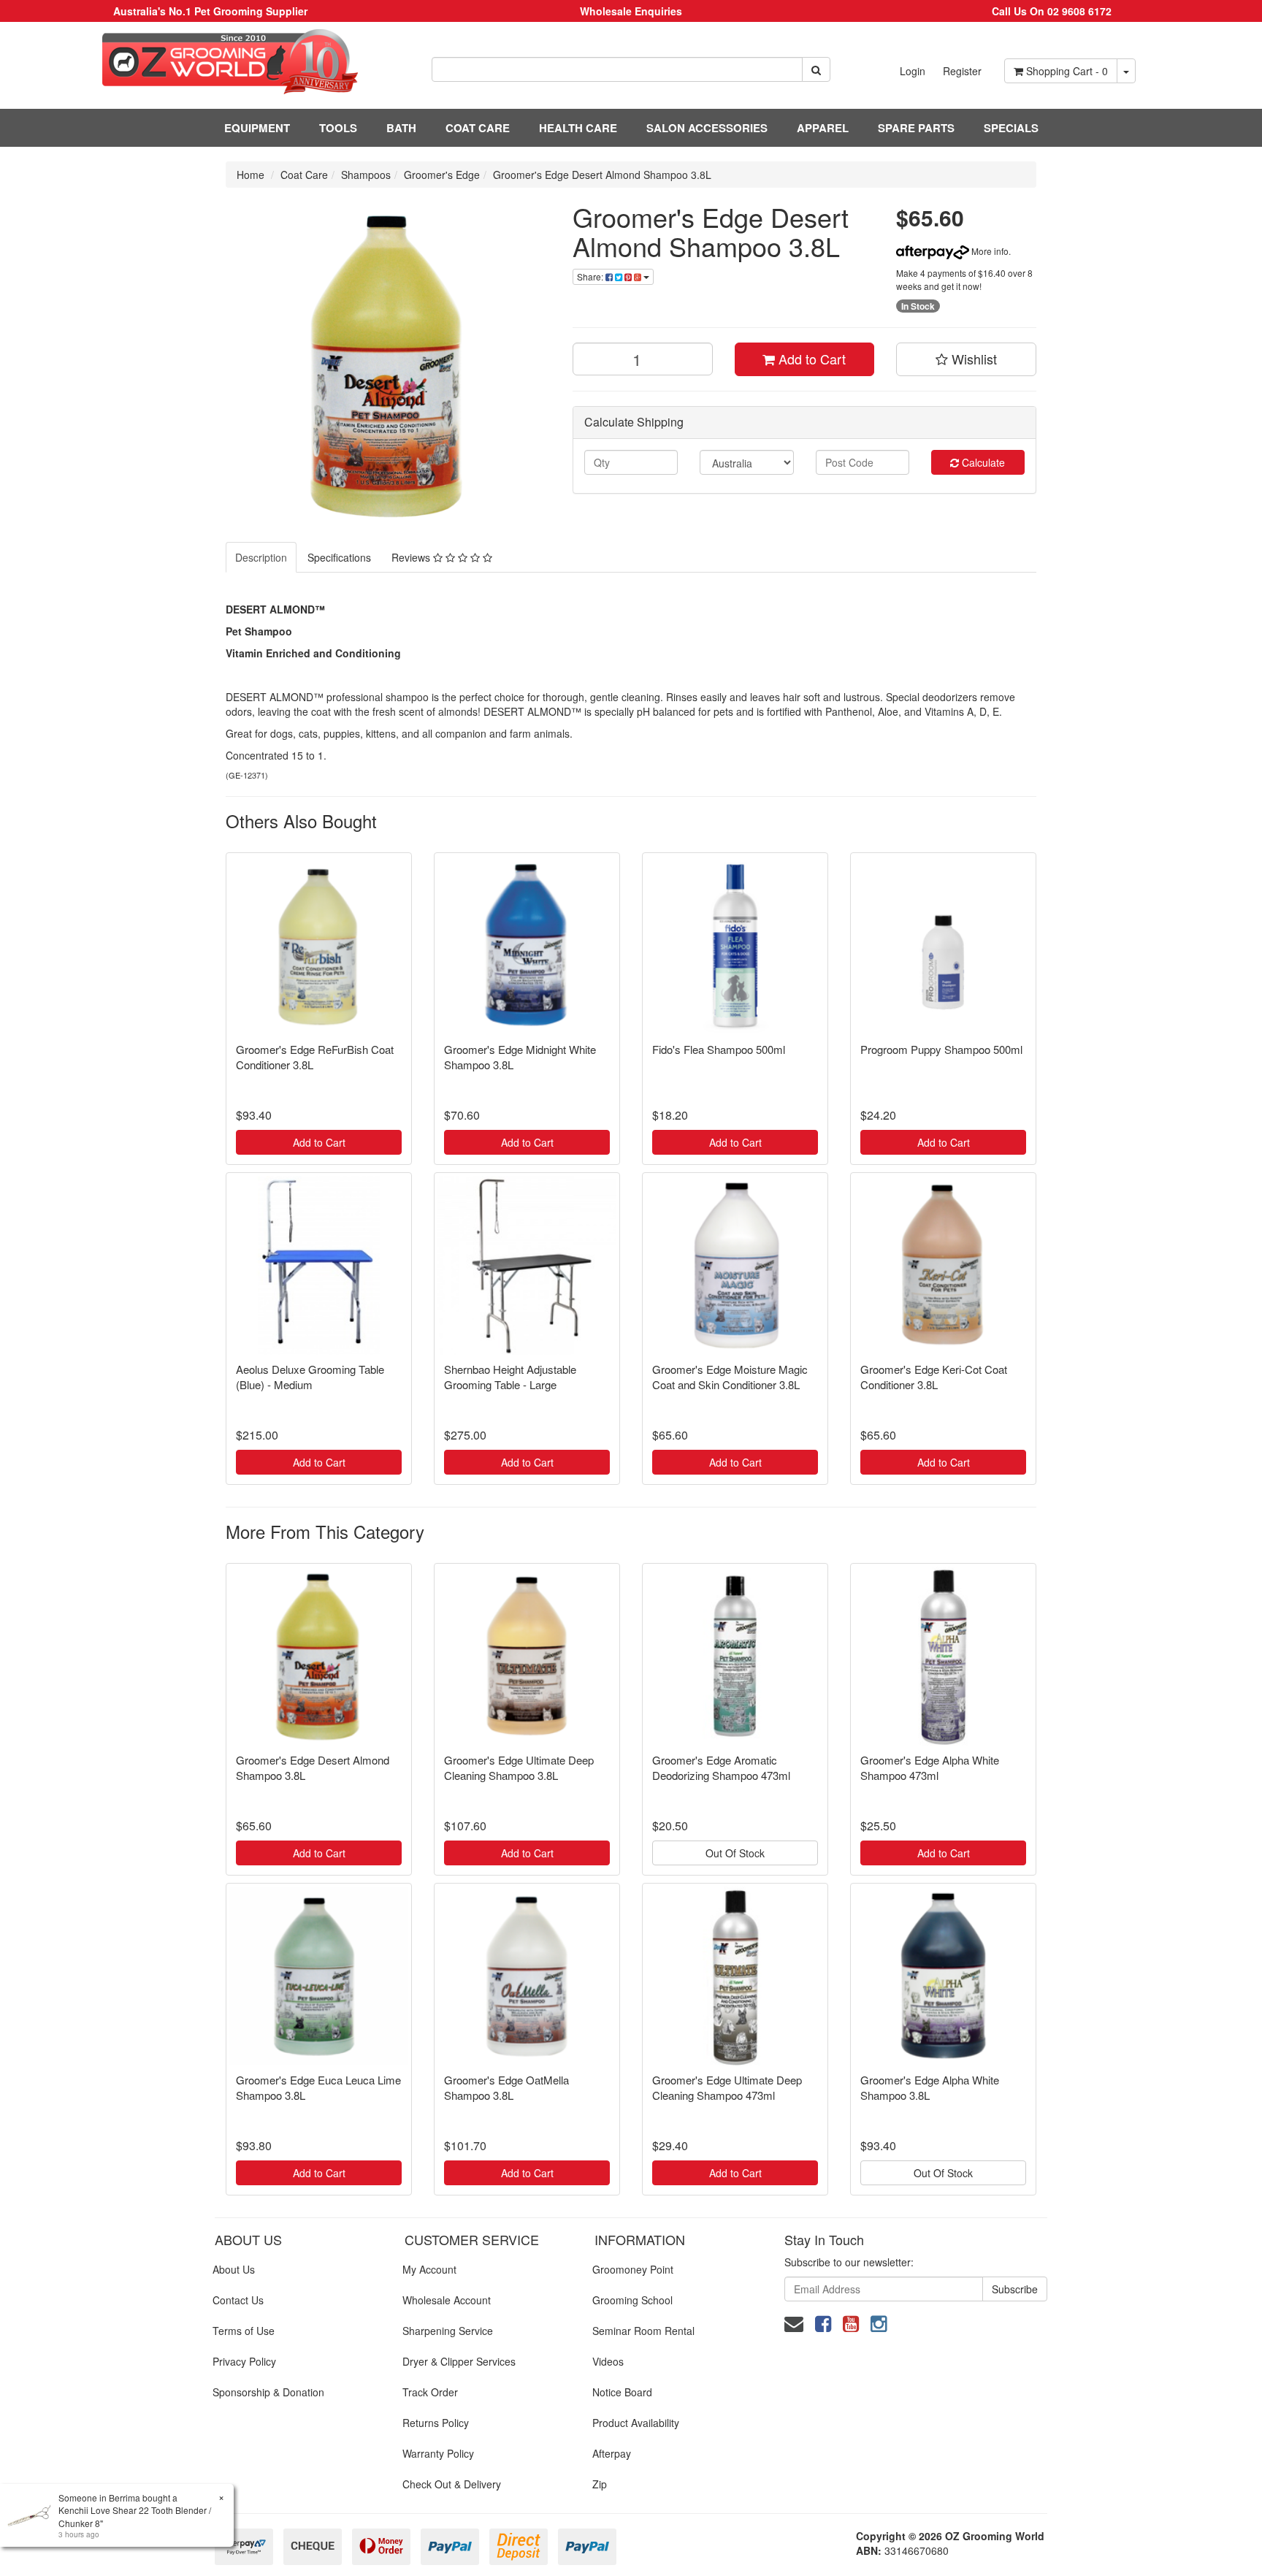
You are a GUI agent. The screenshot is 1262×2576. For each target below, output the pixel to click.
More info (989, 251)
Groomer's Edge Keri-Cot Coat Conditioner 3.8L (934, 1377)
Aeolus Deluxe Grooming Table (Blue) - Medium (310, 1377)
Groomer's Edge (442, 175)
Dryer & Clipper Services (459, 2361)
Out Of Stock (735, 1853)
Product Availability (636, 2423)
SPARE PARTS (916, 128)
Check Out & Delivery (452, 2484)
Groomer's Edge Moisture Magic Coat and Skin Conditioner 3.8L (730, 1377)
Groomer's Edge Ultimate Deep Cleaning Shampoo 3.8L (519, 1767)
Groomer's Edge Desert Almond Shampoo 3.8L (602, 175)
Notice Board (622, 2392)
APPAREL (823, 128)
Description (261, 557)
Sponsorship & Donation (268, 2392)
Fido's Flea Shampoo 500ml (719, 1049)
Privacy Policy (244, 2361)
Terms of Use (244, 2331)
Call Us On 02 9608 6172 (1052, 11)
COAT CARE (478, 128)
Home (251, 175)
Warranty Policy (438, 2453)
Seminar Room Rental (643, 2331)
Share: (591, 276)
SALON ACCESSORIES (707, 128)
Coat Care (304, 175)
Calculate (982, 462)
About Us (234, 2269)
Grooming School (632, 2300)
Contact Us (238, 2300)
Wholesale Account (447, 2300)
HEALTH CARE (578, 128)
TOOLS (338, 128)
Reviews (412, 557)
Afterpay (612, 2453)
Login (913, 71)
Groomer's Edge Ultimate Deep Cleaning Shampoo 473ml (727, 2087)
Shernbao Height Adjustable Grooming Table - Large (510, 1377)
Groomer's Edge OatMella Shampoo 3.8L (506, 2087)
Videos (608, 2361)
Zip (600, 2484)
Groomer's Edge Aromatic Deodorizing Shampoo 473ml (721, 1767)
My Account (429, 2269)
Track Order (430, 2392)
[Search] (816, 69)
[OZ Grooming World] (210, 62)
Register (962, 71)
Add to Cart (810, 359)
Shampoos (366, 175)
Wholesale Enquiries (631, 11)
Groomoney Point (633, 2269)
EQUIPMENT (257, 128)
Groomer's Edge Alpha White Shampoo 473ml (930, 1767)
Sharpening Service (448, 2331)
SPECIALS (1011, 128)
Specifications (339, 557)
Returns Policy (436, 2423)
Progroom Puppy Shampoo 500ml (941, 1049)
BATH (401, 128)
